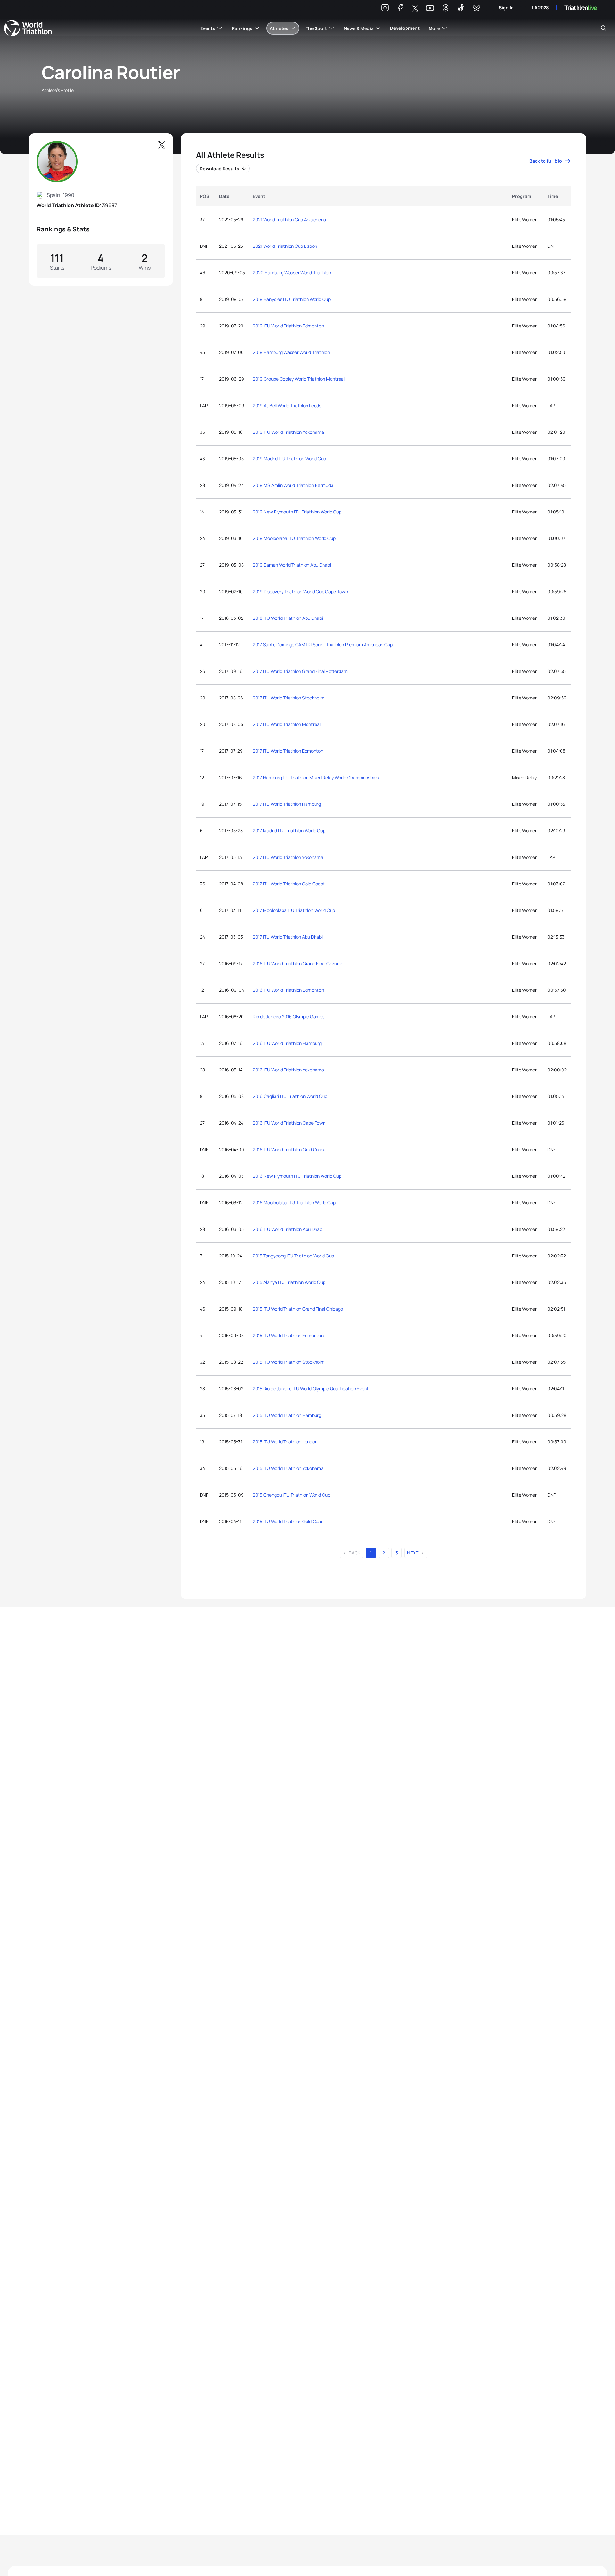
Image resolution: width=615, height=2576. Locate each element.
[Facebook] (400, 9)
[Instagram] (385, 9)
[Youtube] (430, 8)
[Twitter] (415, 8)
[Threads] (446, 9)
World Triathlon (28, 28)
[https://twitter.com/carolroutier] (161, 145)
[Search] (603, 28)
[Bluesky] (476, 9)
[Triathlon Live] (581, 8)
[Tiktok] (461, 9)
